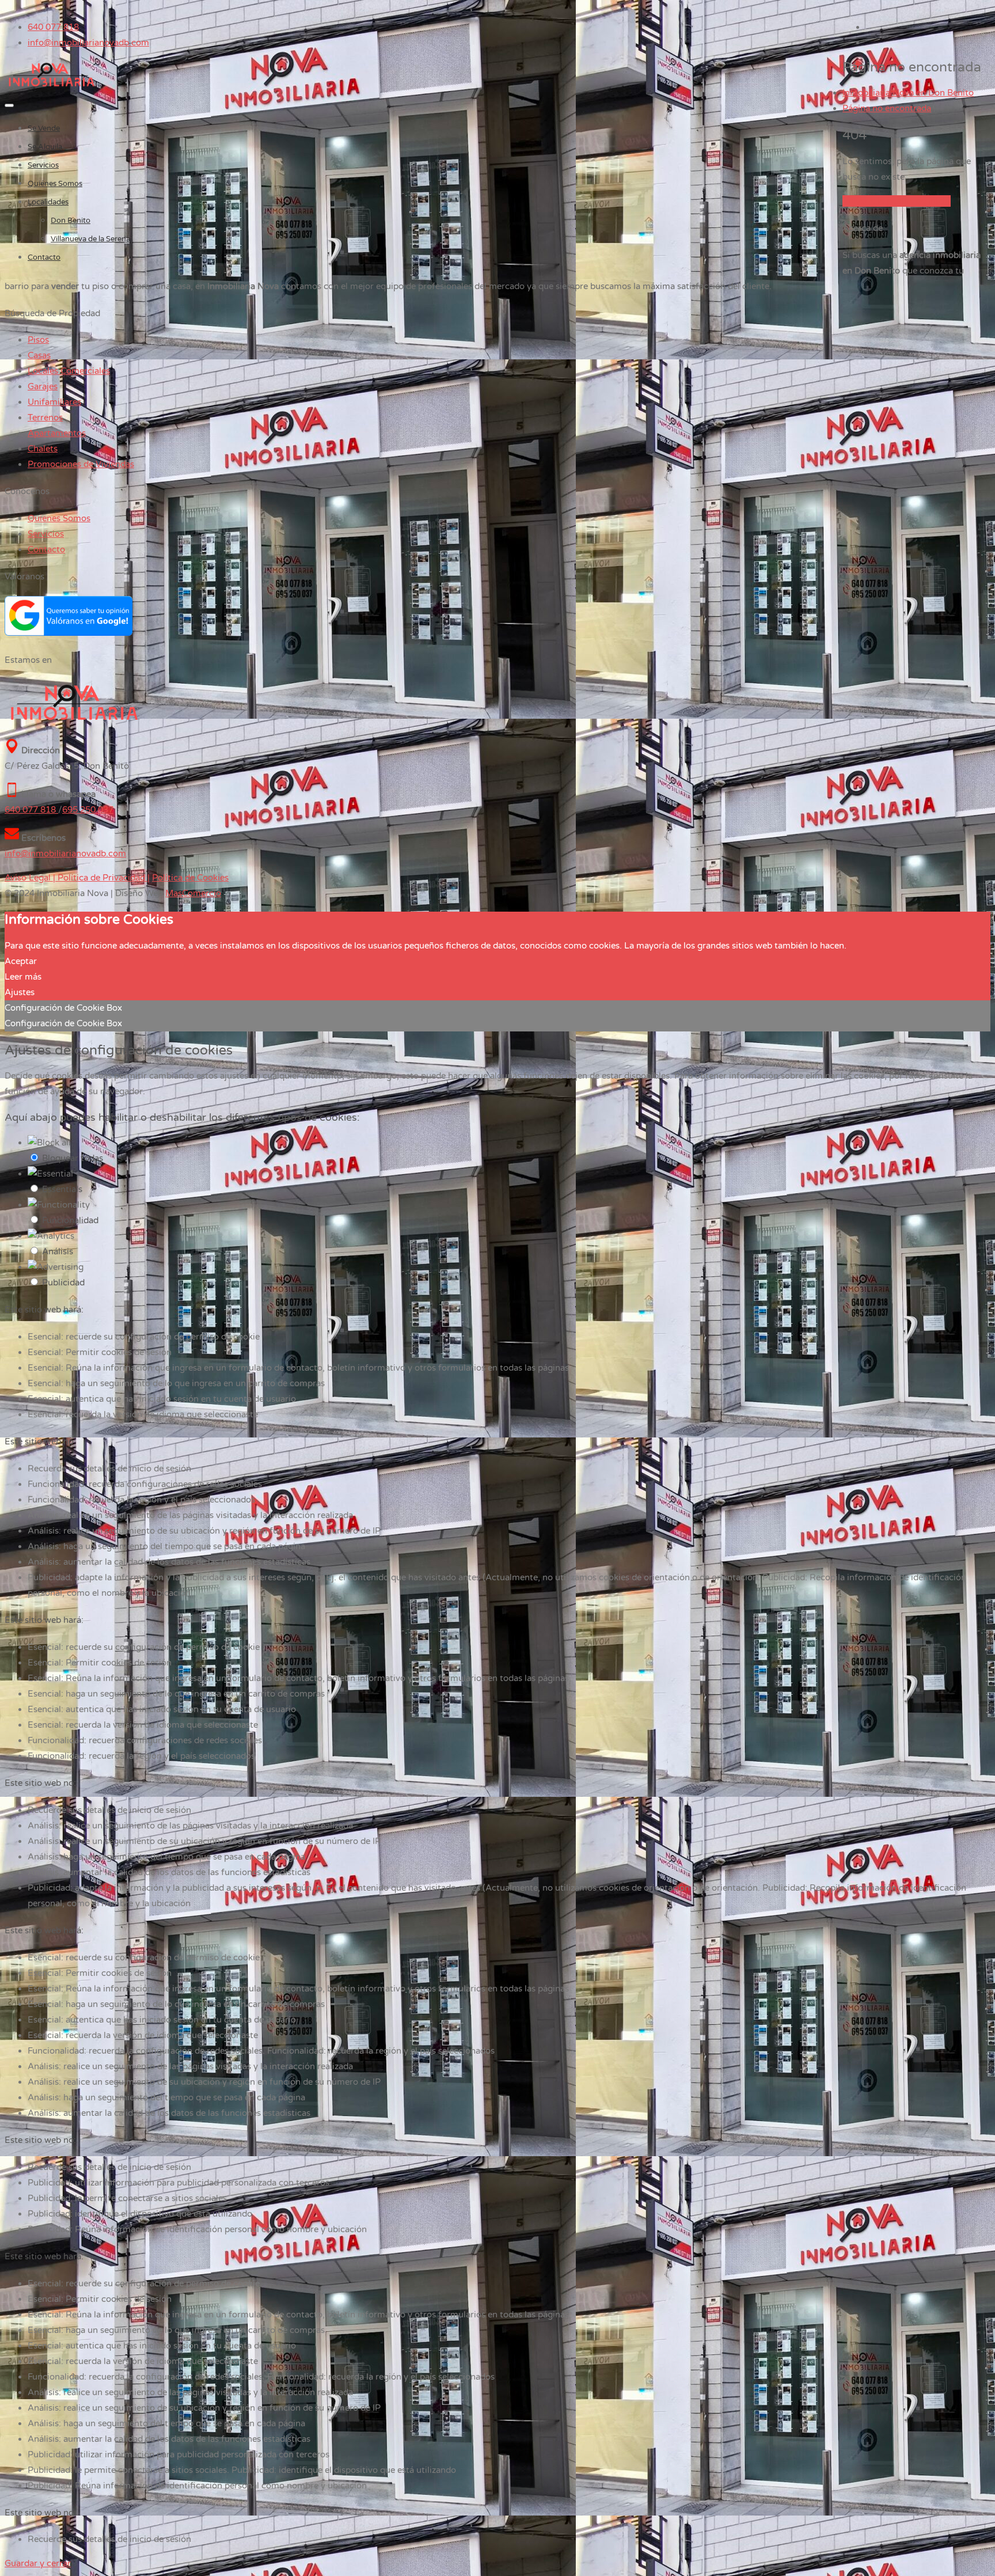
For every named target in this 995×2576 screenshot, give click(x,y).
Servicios (43, 165)
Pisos (38, 340)
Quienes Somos (59, 518)
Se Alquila (45, 147)
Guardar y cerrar (38, 2563)
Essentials (62, 1189)
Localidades (48, 202)
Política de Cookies (190, 878)
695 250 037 (88, 810)
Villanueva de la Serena (90, 239)
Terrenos (45, 418)
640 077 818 (53, 27)
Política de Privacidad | (102, 878)
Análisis (58, 1251)
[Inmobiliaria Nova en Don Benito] (52, 87)
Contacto (44, 257)
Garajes (43, 386)
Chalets (43, 449)
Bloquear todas (73, 1158)
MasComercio (193, 893)
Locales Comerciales (69, 371)
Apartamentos (57, 433)
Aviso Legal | (30, 878)
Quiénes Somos (55, 184)
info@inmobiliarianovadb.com (88, 43)
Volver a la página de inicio (897, 201)
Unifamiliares (54, 402)
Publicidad (63, 1283)
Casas (39, 355)
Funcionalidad (70, 1220)
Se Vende (44, 128)
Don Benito (71, 221)
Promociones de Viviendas (81, 464)
